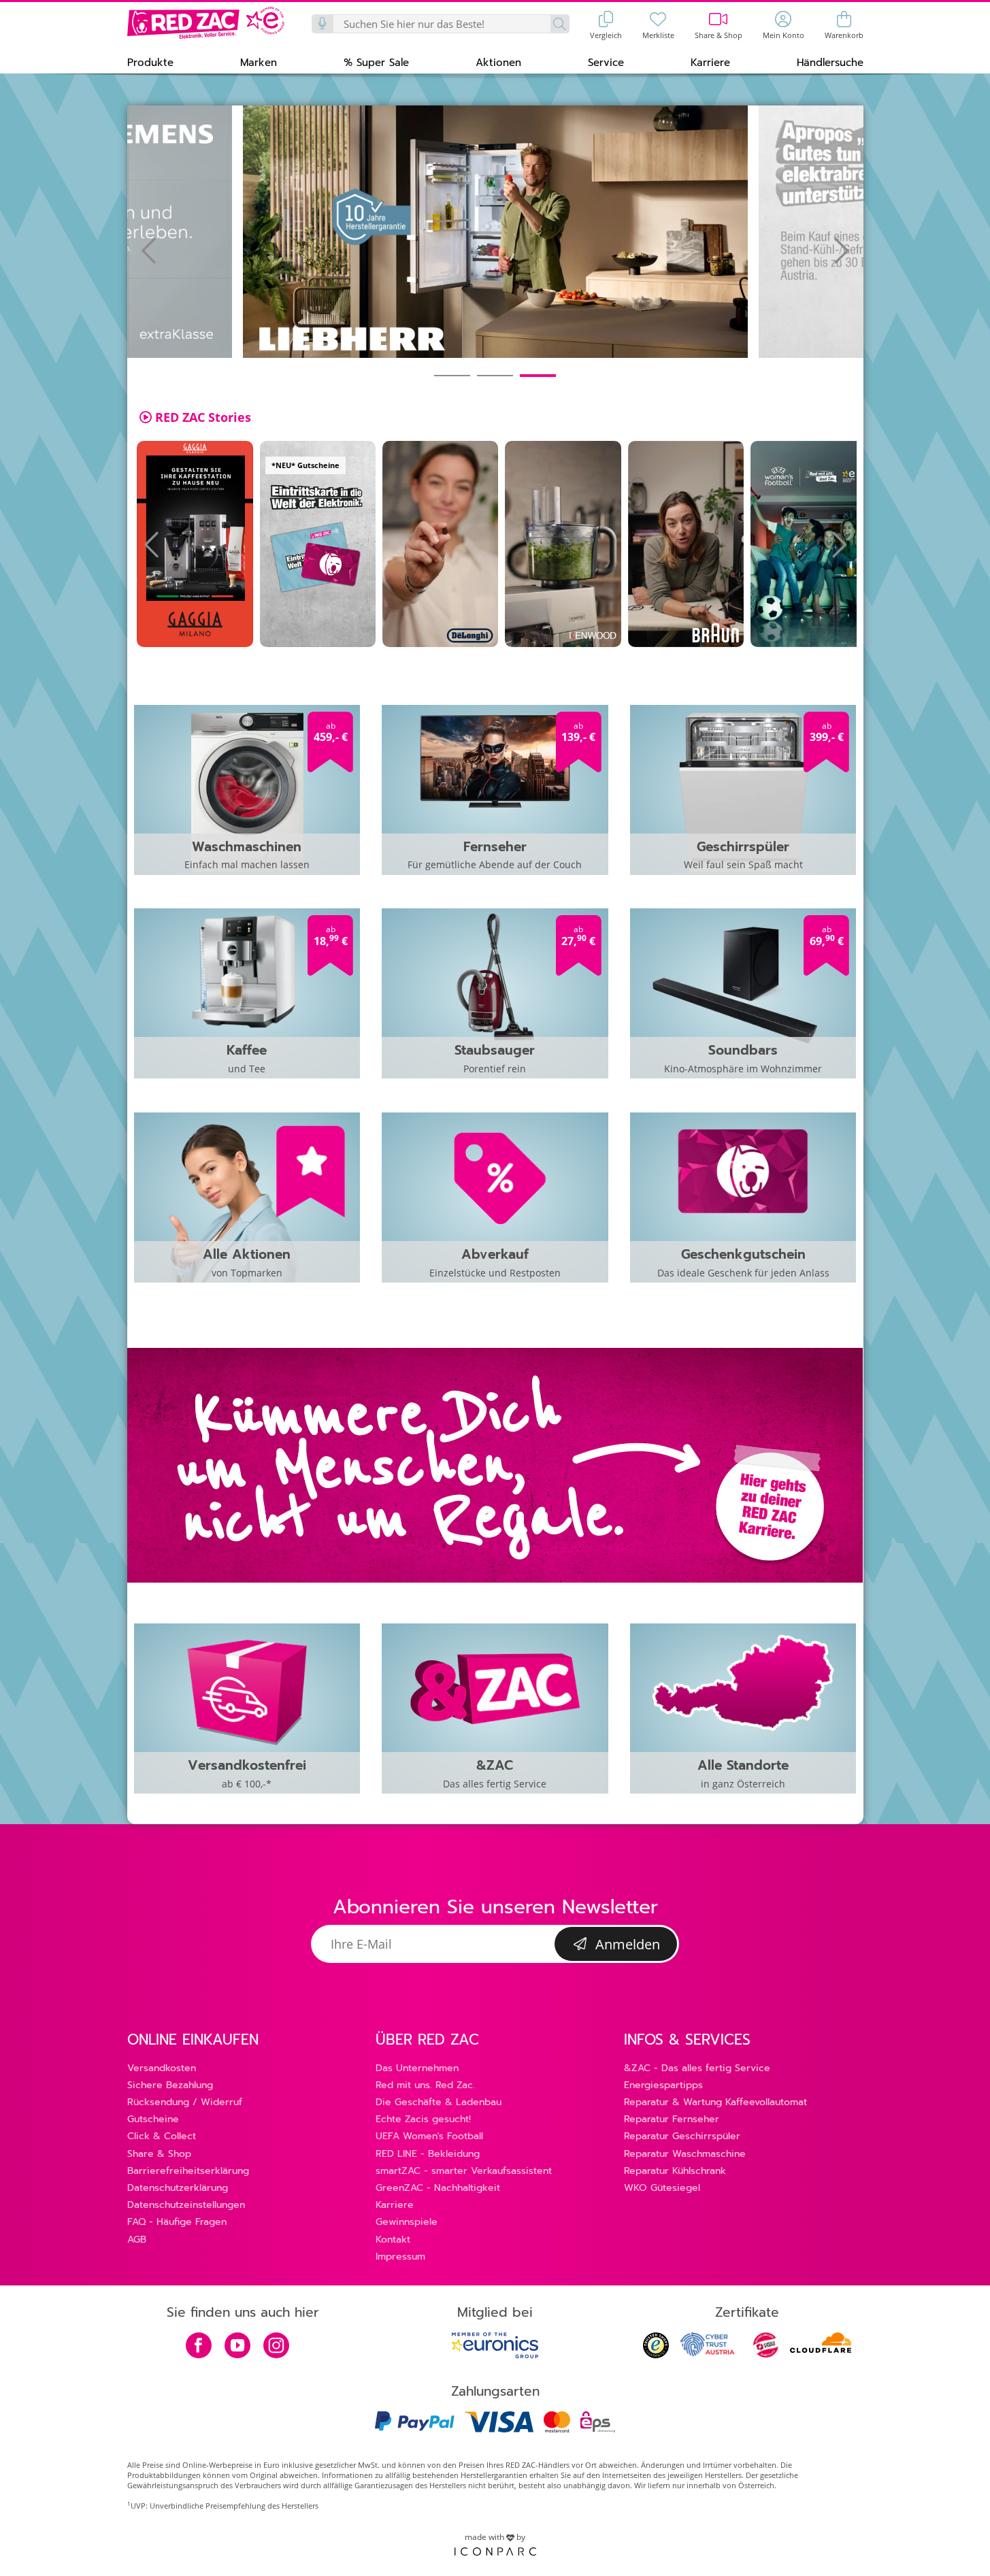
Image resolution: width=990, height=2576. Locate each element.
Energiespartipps (663, 2085)
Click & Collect (162, 2136)
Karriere (395, 2205)
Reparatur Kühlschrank (675, 2171)
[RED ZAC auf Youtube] (237, 2347)
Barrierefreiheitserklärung (188, 2171)
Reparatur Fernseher (672, 2119)
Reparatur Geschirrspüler (682, 2136)
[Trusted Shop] (656, 2355)
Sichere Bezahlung (170, 2085)
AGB (137, 2240)
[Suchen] (560, 24)
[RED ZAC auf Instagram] (276, 2347)
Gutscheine (153, 2119)
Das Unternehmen (417, 2068)
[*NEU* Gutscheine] (318, 544)
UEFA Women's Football (429, 2136)
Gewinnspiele (407, 2222)
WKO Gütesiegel (662, 2188)
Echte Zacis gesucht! (423, 2119)
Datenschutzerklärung (178, 2188)
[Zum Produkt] (195, 544)
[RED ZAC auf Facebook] (199, 2347)
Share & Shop (159, 2154)
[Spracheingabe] (323, 24)
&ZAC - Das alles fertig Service (697, 2068)
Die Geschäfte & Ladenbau (439, 2102)
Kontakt (393, 2240)
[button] (150, 62)
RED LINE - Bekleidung (428, 2154)
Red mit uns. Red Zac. (425, 2085)
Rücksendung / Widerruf (185, 2102)
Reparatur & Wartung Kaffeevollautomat (715, 2102)
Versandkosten (162, 2068)
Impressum (400, 2257)
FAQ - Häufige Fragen (177, 2222)
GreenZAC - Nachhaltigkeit (438, 2188)
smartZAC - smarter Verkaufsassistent (464, 2171)
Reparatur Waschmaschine (685, 2154)
